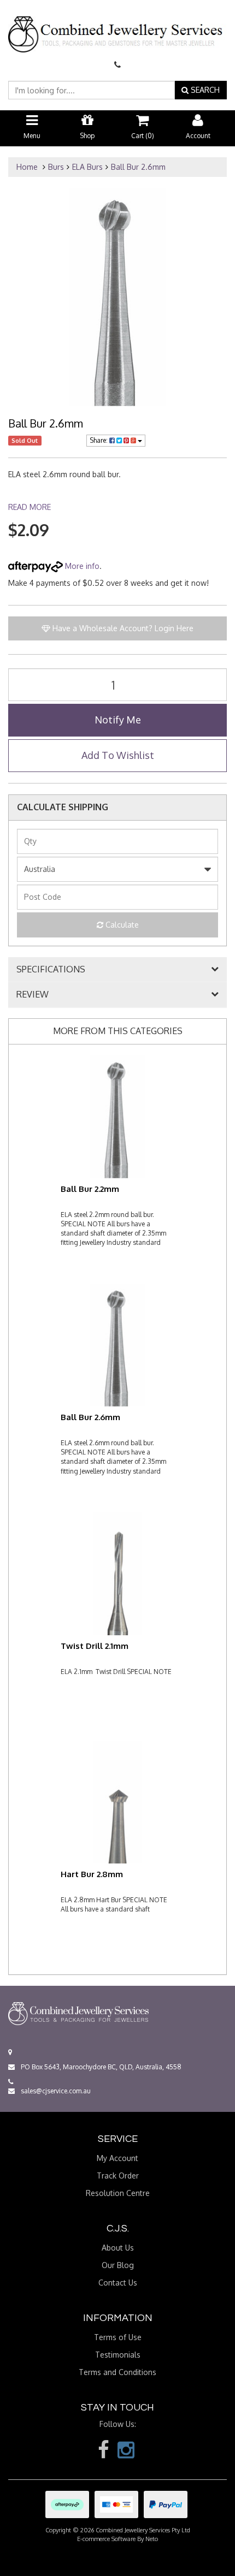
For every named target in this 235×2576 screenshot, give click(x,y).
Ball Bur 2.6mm (138, 167)
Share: (99, 440)
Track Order (118, 2176)
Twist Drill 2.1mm (95, 1646)
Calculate (121, 925)
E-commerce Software (106, 2539)
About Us (118, 2248)
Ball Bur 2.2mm (90, 1189)
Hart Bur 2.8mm (92, 1874)
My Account (117, 2158)
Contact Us (118, 2283)
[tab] (117, 970)
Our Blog (118, 2265)
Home (27, 167)
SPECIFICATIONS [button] (51, 970)
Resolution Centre (118, 2193)
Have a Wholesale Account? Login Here (122, 628)
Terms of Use (118, 2337)
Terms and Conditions (117, 2372)
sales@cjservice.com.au (55, 2091)
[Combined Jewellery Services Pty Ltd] (117, 25)
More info (81, 566)
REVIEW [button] (33, 995)
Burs (56, 167)
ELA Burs (87, 167)
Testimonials (118, 2355)
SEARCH (204, 90)
